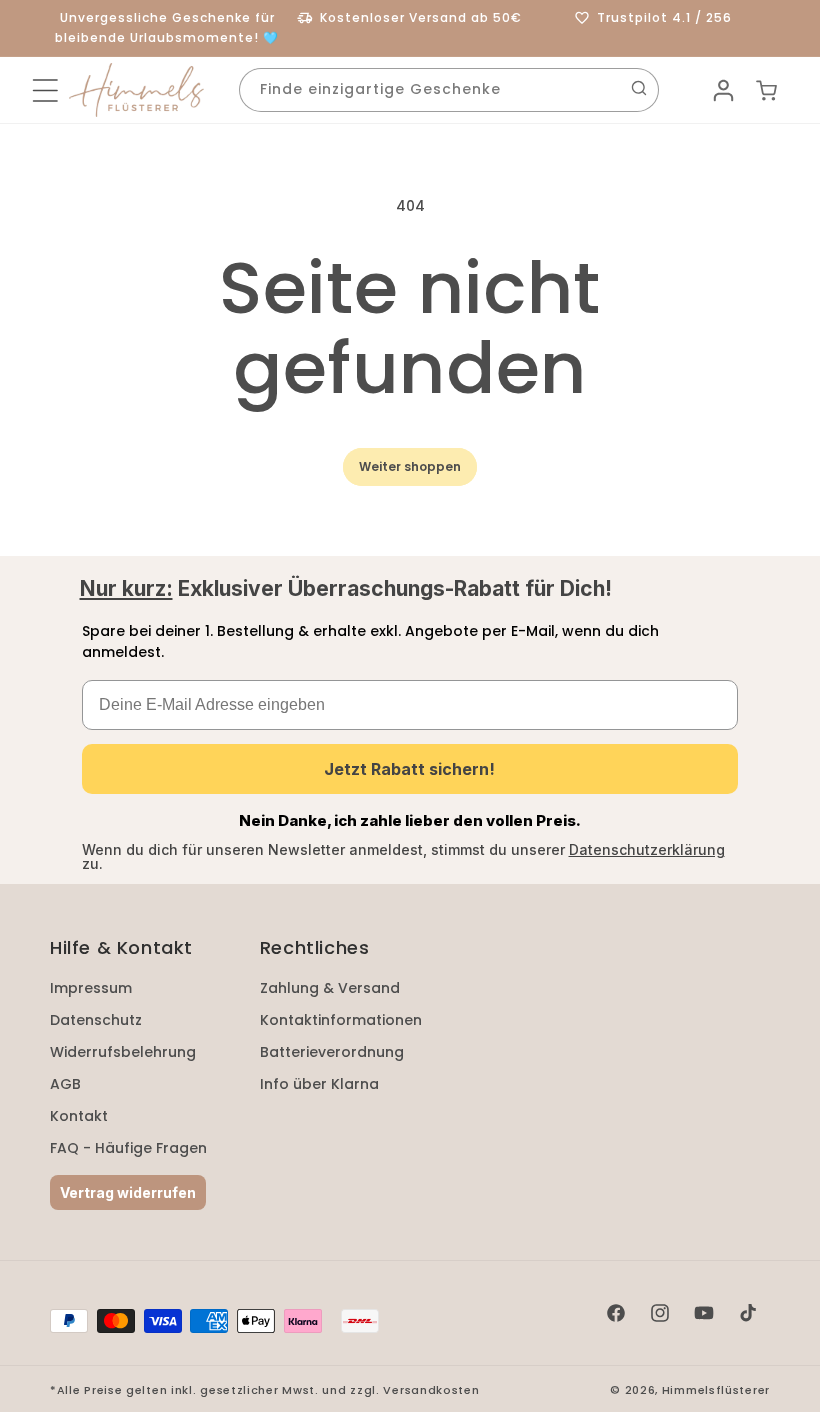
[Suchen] (639, 88)
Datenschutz (96, 1020)
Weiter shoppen (410, 466)
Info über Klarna (319, 1084)
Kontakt (79, 1116)
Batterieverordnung (332, 1052)
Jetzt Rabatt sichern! (409, 769)
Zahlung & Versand (330, 988)
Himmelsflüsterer (716, 1390)
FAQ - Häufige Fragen (128, 1148)
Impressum (91, 988)
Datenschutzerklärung (647, 849)
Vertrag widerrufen (128, 1192)
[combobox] (449, 90)
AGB (65, 1084)
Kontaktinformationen (341, 1020)
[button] (45, 90)
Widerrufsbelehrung (123, 1052)
